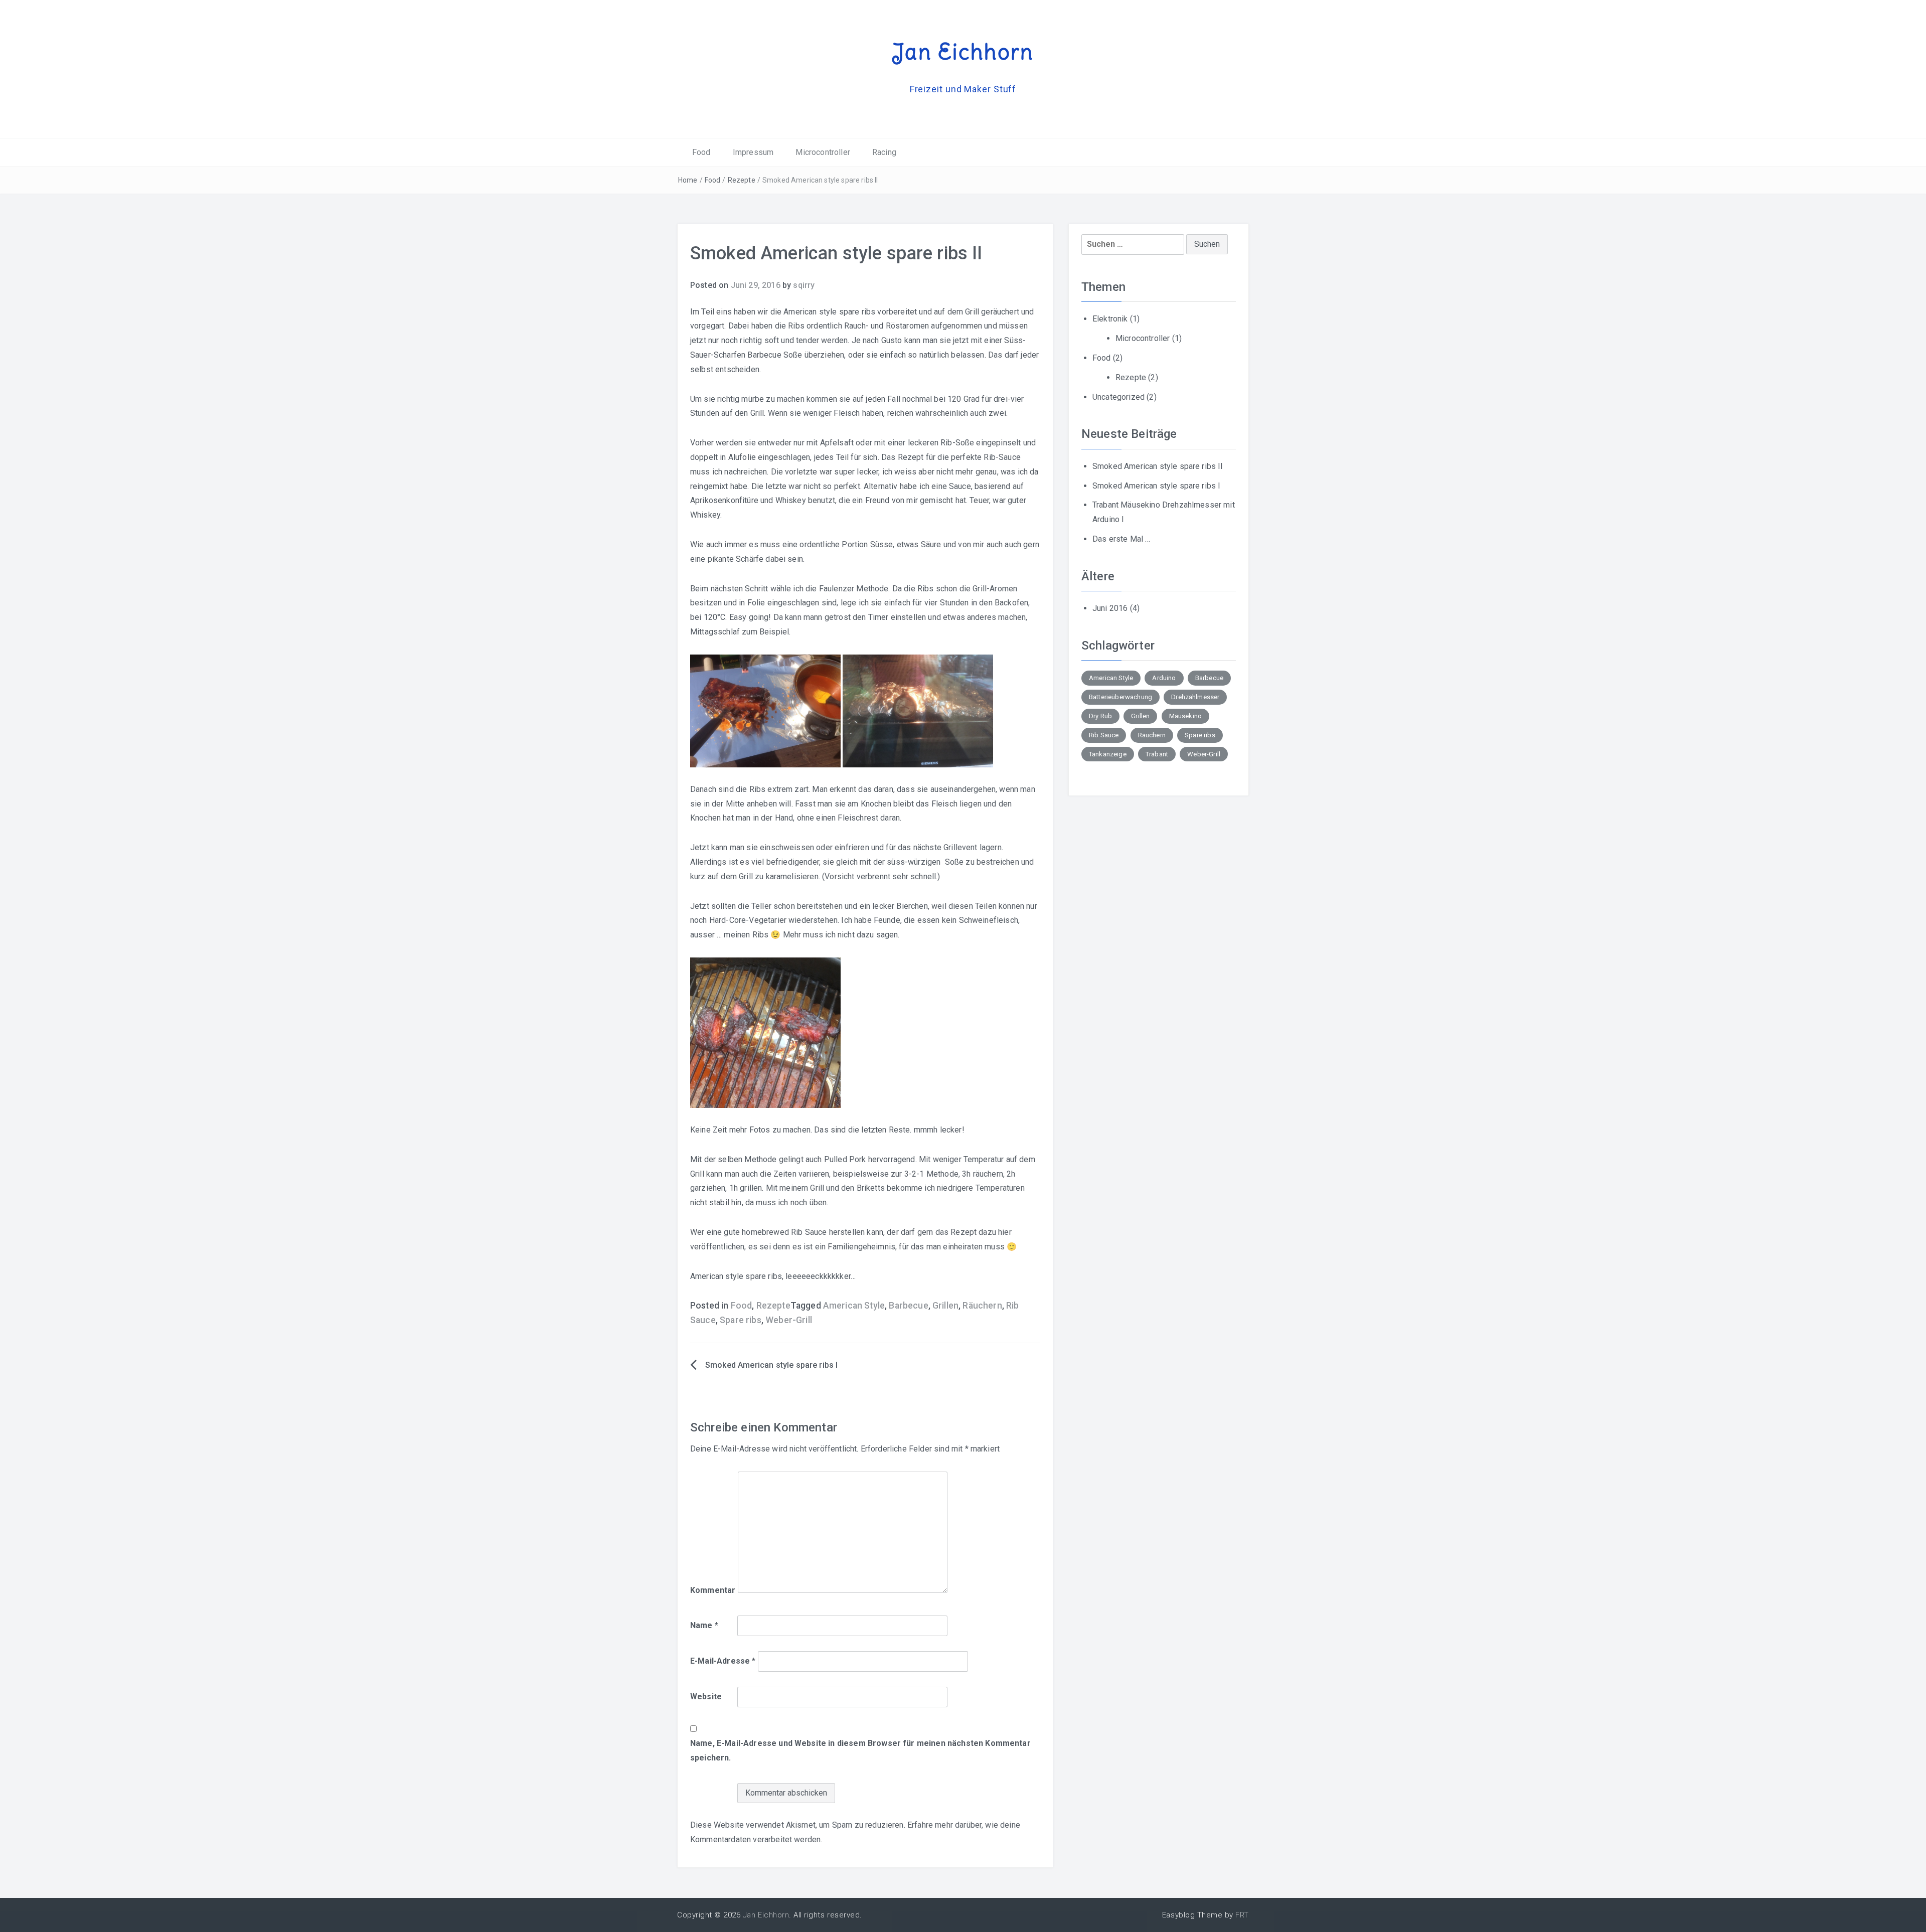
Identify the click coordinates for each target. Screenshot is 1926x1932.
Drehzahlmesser (1195, 697)
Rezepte (742, 180)
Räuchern (982, 1306)
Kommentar (713, 1590)
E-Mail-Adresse (723, 1661)
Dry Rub (1100, 716)
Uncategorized (1118, 397)
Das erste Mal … (1121, 539)
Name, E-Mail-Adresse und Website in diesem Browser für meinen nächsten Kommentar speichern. (860, 1750)
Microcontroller (823, 152)
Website (706, 1697)
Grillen (945, 1306)
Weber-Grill (789, 1320)
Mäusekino (1185, 716)
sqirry (804, 285)
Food (701, 152)
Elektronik (1110, 319)
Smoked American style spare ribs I (771, 1365)
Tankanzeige (1108, 754)
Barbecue (908, 1306)
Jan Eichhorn (963, 52)
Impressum (753, 152)
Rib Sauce (1104, 735)
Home (688, 180)
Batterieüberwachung (1120, 697)
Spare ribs (741, 1320)
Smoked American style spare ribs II (1158, 466)
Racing (884, 152)
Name (704, 1625)
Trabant (1157, 754)
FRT (1242, 1915)
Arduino (1164, 678)
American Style (854, 1306)
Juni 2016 (1110, 608)
